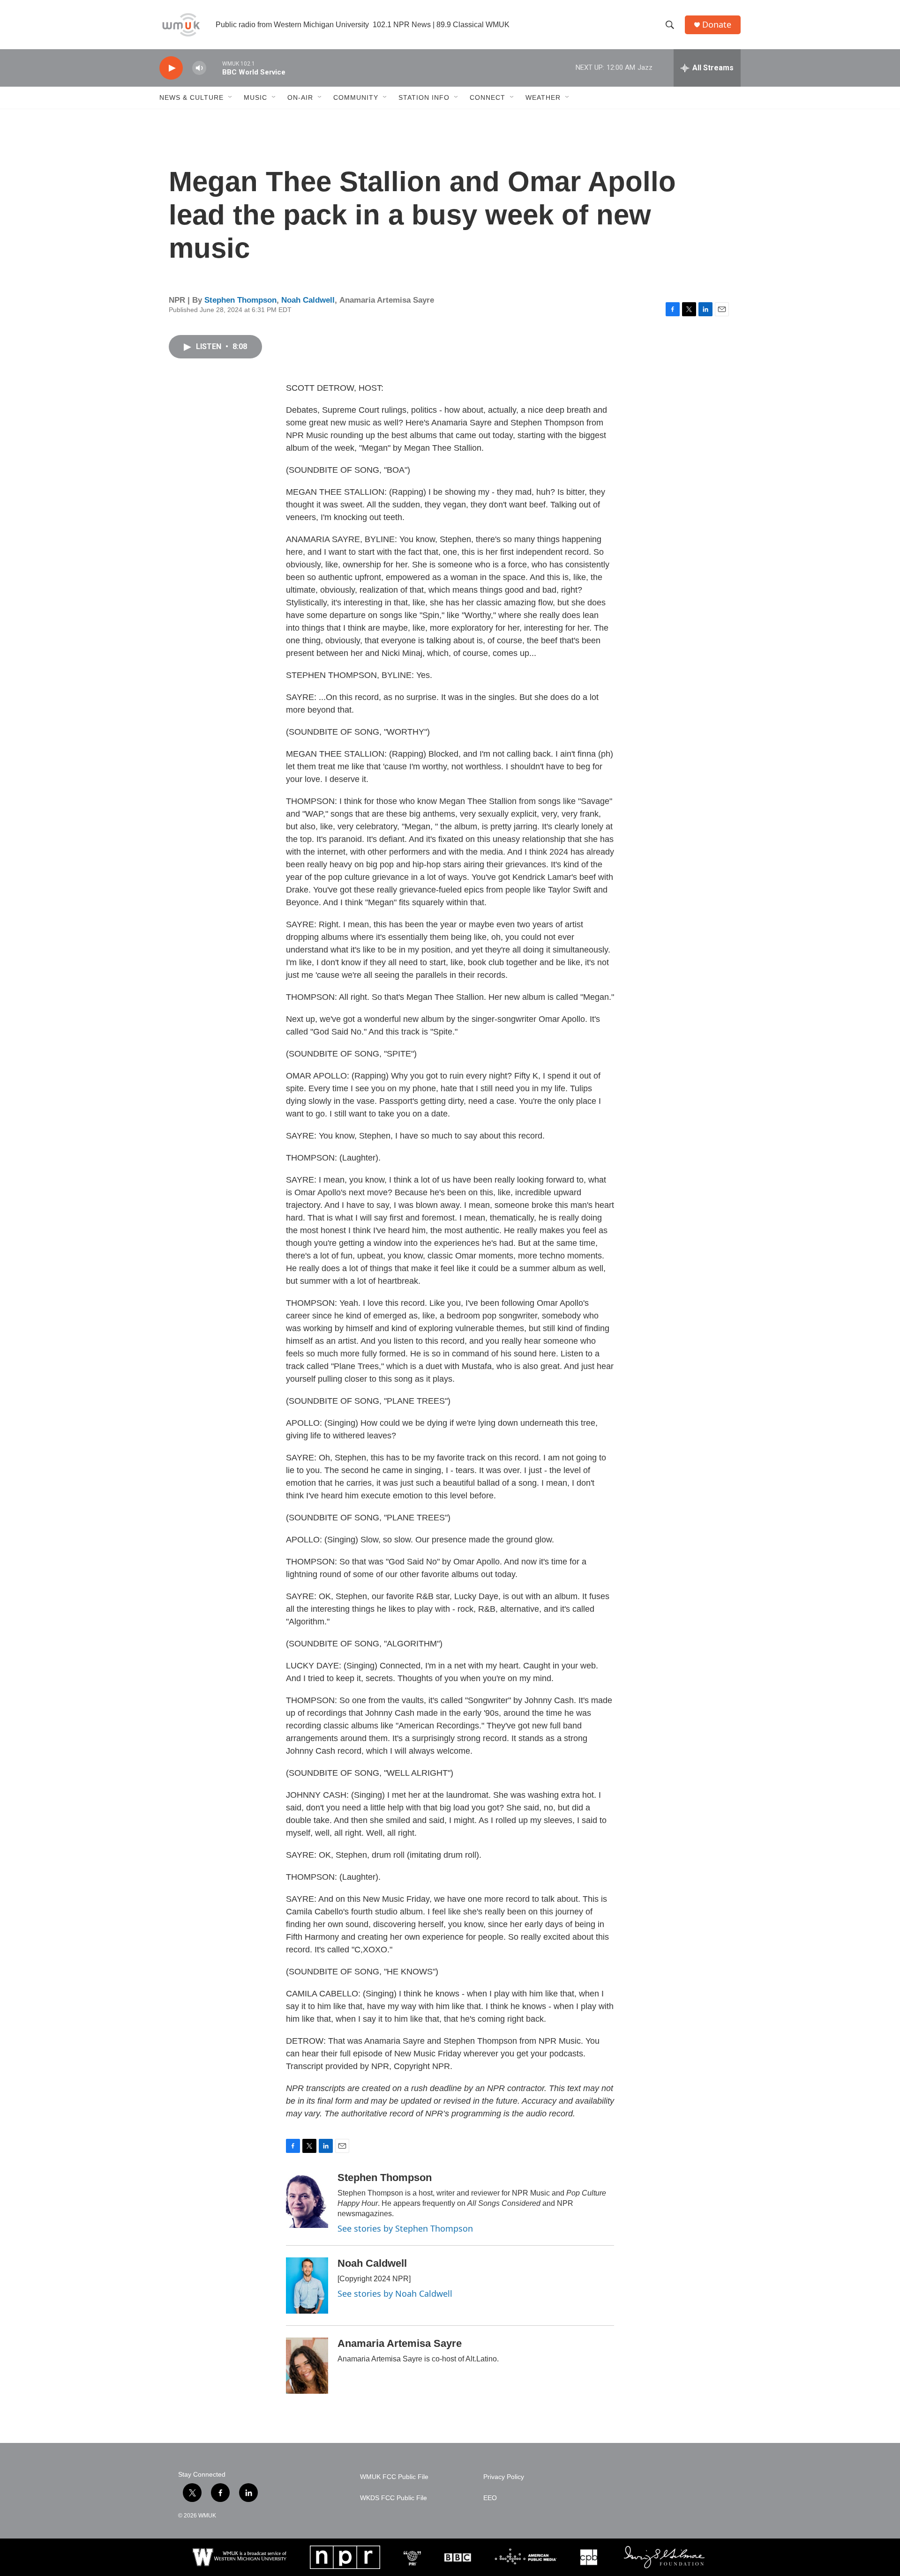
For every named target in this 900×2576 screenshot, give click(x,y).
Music (255, 97)
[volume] (199, 68)
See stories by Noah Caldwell (395, 2293)
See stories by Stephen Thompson (405, 2228)
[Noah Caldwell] (307, 2286)
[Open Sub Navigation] (231, 97)
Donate (717, 25)
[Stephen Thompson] (307, 2200)
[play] (171, 68)
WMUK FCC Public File (394, 2477)
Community (356, 97)
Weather (543, 97)
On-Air (300, 97)
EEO (490, 2498)
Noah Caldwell (308, 300)
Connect (487, 97)
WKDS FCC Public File (394, 2498)
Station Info (424, 97)
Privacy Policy (504, 2477)
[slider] (214, 68)
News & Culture (191, 97)
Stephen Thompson (240, 300)
